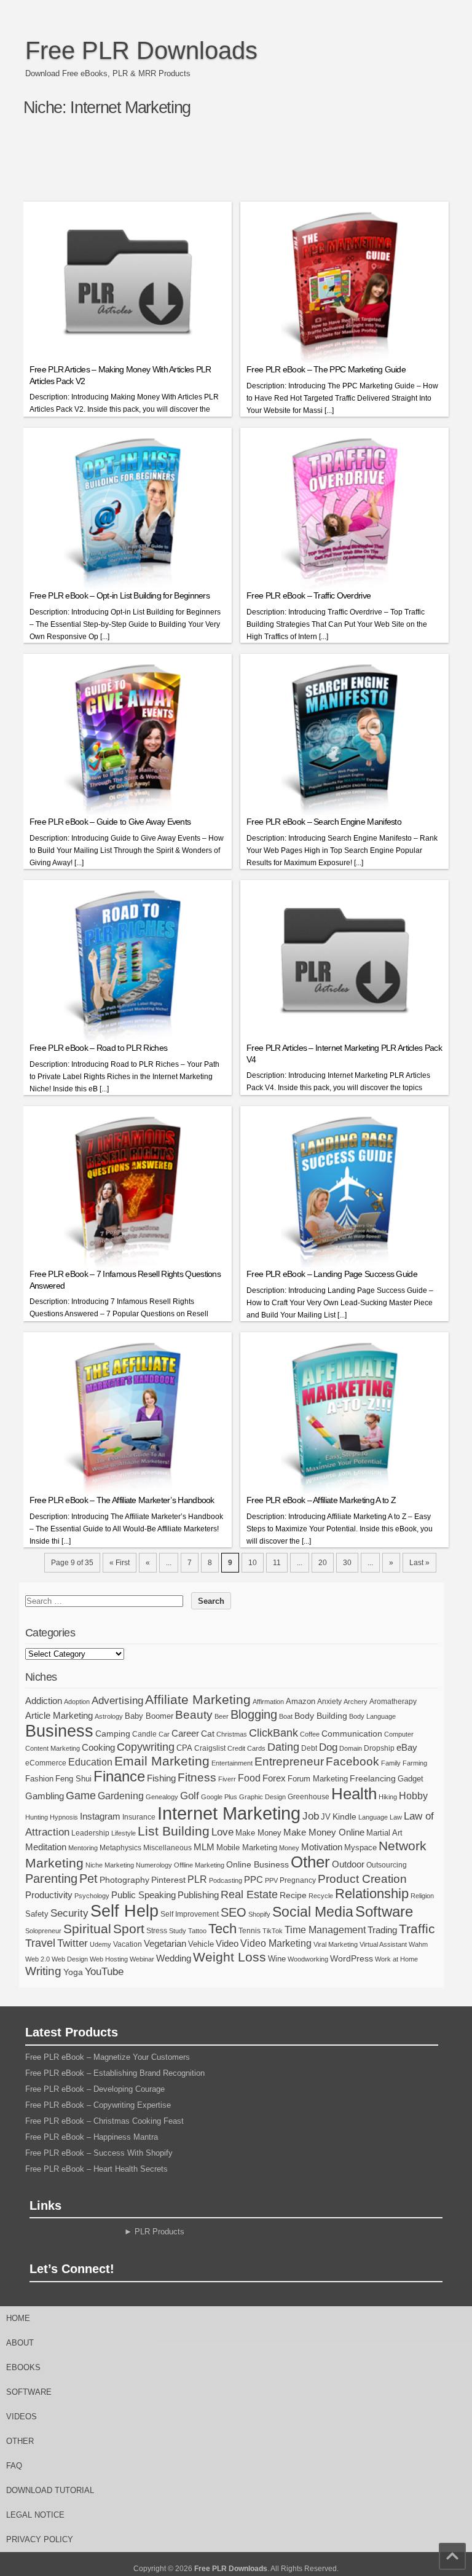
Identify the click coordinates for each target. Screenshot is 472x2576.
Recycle (321, 1896)
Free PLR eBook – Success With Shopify (99, 2153)
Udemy (100, 1944)
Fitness (197, 1777)
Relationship (372, 1894)
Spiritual (87, 1929)
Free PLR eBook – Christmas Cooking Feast (104, 2121)
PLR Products (159, 2232)
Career (185, 1733)
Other (310, 1862)
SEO (234, 1912)
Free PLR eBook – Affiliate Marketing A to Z (321, 1500)
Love (222, 1832)
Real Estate (249, 1895)
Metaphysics (120, 1848)
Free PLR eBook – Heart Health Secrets (96, 2169)
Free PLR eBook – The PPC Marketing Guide (326, 369)
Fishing (161, 1778)
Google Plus (219, 1797)
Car (164, 1734)
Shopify (259, 1914)
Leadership (90, 1833)
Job (311, 1816)
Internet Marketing (229, 1813)
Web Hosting (109, 1959)
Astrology (109, 1716)
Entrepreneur (289, 1761)
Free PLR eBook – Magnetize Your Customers (108, 2057)
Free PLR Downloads (141, 50)
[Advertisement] (247, 164)
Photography (124, 1880)
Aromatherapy (393, 1702)
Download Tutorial (50, 2490)
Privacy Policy (40, 2539)
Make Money (258, 1833)
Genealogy (162, 1797)
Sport (129, 1929)
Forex (274, 1778)
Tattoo (197, 1931)
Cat (208, 1734)
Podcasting (226, 1880)
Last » (419, 1563)
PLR (197, 1879)
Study (178, 1931)
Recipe (293, 1895)
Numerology (154, 1865)
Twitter (73, 1943)
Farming (415, 1763)
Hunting (37, 1817)
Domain (351, 1748)
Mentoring (83, 1848)
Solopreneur (43, 1931)
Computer (399, 1734)
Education (90, 1762)
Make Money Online (324, 1832)
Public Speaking (144, 1895)
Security (69, 1913)
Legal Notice (35, 2515)
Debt (309, 1748)
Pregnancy (298, 1880)
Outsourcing (387, 1865)
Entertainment (232, 1763)
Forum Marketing (318, 1779)
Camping (113, 1734)
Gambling (45, 1796)
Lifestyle (124, 1833)
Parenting (51, 1878)
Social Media (313, 1912)
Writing (43, 1971)
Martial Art (384, 1833)
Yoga (73, 1972)
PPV (271, 1880)
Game (81, 1796)
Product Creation (362, 1879)
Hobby (413, 1796)
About (20, 2343)
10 (253, 1563)
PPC (254, 1880)
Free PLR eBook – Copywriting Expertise (98, 2105)
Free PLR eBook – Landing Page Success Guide (332, 1274)
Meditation (46, 1847)
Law (396, 1817)
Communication (352, 1734)
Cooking (98, 1748)
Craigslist (210, 1748)
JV (326, 1817)
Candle (144, 1734)
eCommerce (46, 1763)
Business (59, 1731)
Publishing (198, 1895)
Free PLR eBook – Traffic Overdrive (309, 595)
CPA (184, 1748)
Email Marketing (162, 1761)
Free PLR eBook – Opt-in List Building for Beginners (120, 595)
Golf (190, 1796)
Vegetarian (165, 1943)
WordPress (352, 1958)
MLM (204, 1847)
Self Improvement (190, 1914)
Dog (328, 1747)
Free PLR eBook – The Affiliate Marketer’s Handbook (122, 1500)
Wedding (174, 1958)
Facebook (352, 1761)
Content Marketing (53, 1748)
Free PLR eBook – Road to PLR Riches (99, 1048)
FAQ (14, 2466)
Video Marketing (276, 1943)
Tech (222, 1929)
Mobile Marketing (247, 1848)
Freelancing (373, 1778)
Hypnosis (64, 1817)
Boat (286, 1716)
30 (347, 1563)
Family (391, 1763)
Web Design (70, 1959)
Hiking (388, 1797)
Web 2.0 (37, 1959)
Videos (22, 2417)
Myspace (360, 1848)
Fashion (39, 1779)
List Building (174, 1831)
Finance (119, 1777)
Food (249, 1778)
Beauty (194, 1715)
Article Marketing (59, 1715)
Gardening (121, 1796)
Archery (356, 1702)
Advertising (117, 1700)
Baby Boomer (149, 1716)
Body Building (321, 1716)
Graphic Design (262, 1797)
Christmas (232, 1734)
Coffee (310, 1734)
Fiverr (227, 1779)
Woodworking (308, 1959)
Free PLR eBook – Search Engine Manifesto (324, 822)
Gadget (411, 1779)
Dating (283, 1747)
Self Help (124, 1911)
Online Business (258, 1864)
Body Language (372, 1716)
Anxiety (329, 1702)
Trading (382, 1930)
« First (120, 1563)
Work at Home (396, 1959)
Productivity (49, 1895)
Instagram (100, 1816)
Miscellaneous (167, 1848)
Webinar (142, 1959)
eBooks (23, 2367)
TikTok (273, 1931)
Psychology (92, 1896)
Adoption (77, 1702)
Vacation (128, 1944)
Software (384, 1912)
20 (323, 1563)
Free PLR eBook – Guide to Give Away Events (110, 822)
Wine (277, 1959)
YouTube (104, 1972)
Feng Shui (73, 1779)
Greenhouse (309, 1797)
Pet (88, 1879)
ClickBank (273, 1733)
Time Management (325, 1930)
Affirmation (268, 1702)
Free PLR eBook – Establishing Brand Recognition (115, 2073)
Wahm (418, 1944)
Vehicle (201, 1944)
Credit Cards (246, 1748)
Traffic (417, 1929)
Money (289, 1848)
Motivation (322, 1847)
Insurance (139, 1817)
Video (227, 1943)
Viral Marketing (336, 1944)
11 (277, 1563)
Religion (422, 1896)
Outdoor (348, 1864)
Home (18, 2318)
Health (354, 1794)
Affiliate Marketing (198, 1700)
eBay (407, 1747)
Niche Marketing (110, 1865)
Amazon (301, 1701)
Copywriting (146, 1747)
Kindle (344, 1816)
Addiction (44, 1701)
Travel (40, 1943)
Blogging (254, 1714)
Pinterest (168, 1880)
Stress (157, 1931)
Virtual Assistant (383, 1944)
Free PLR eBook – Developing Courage (95, 2089)
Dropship (379, 1748)
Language (373, 1817)
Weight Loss (230, 1957)
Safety (37, 1914)
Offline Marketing (199, 1865)
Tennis (250, 1931)
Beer (222, 1716)
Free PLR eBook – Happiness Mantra (92, 2137)
